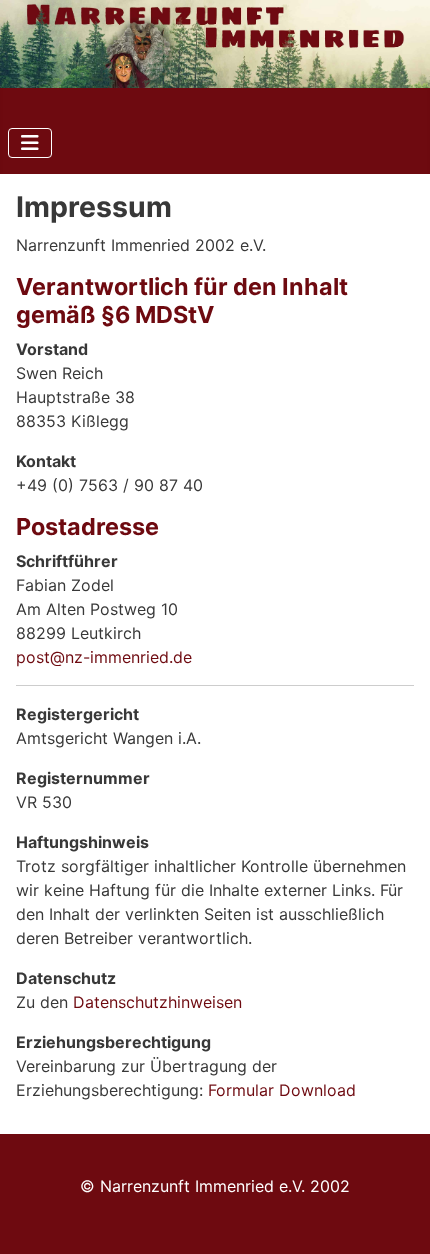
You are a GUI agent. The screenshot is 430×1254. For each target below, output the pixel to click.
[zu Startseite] (215, 44)
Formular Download (282, 1090)
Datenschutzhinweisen (157, 1002)
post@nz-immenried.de (104, 657)
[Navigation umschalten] (30, 143)
